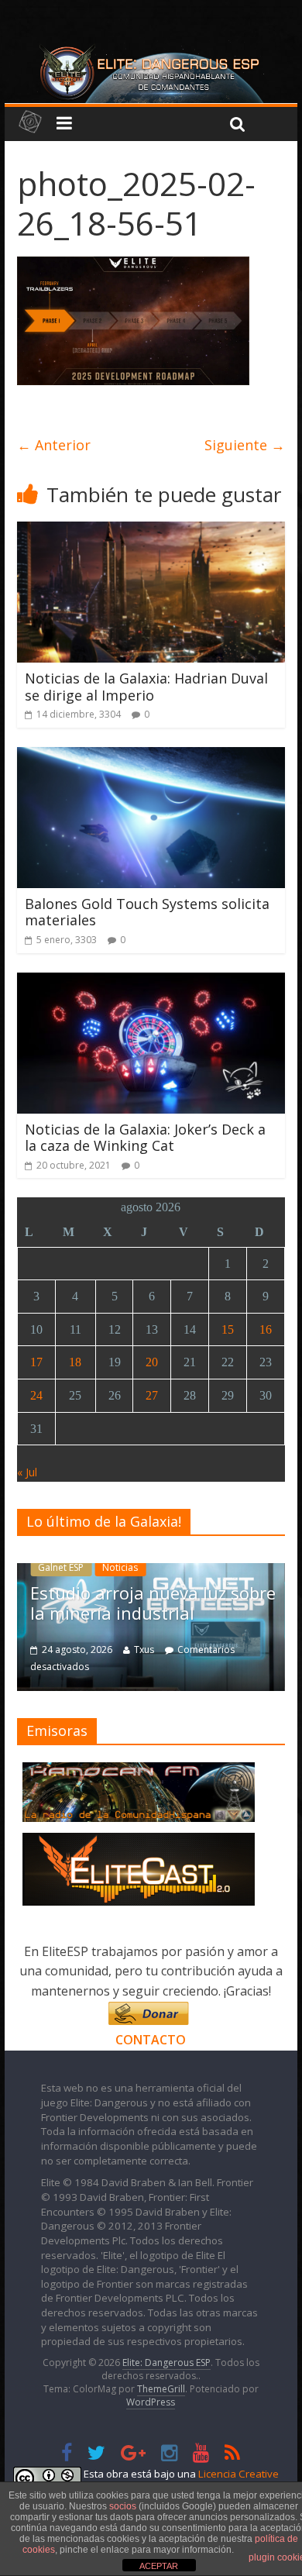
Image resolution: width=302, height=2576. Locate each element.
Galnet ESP (61, 1567)
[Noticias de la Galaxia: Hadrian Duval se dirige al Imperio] (151, 531)
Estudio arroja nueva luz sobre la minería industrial (153, 1603)
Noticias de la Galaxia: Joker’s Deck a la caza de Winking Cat (145, 1138)
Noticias (120, 1567)
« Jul (27, 1472)
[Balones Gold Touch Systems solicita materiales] (151, 756)
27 (152, 1395)
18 (75, 1362)
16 (266, 1329)
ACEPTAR (159, 2566)
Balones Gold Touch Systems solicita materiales (147, 912)
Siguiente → (245, 445)
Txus (144, 1650)
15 (228, 1329)
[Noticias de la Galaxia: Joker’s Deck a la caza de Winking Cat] (151, 982)
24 (36, 1395)
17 (36, 1362)
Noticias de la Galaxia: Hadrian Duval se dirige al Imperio (146, 687)
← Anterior (54, 445)
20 (152, 1362)
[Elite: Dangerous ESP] (151, 50)
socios (123, 2506)
